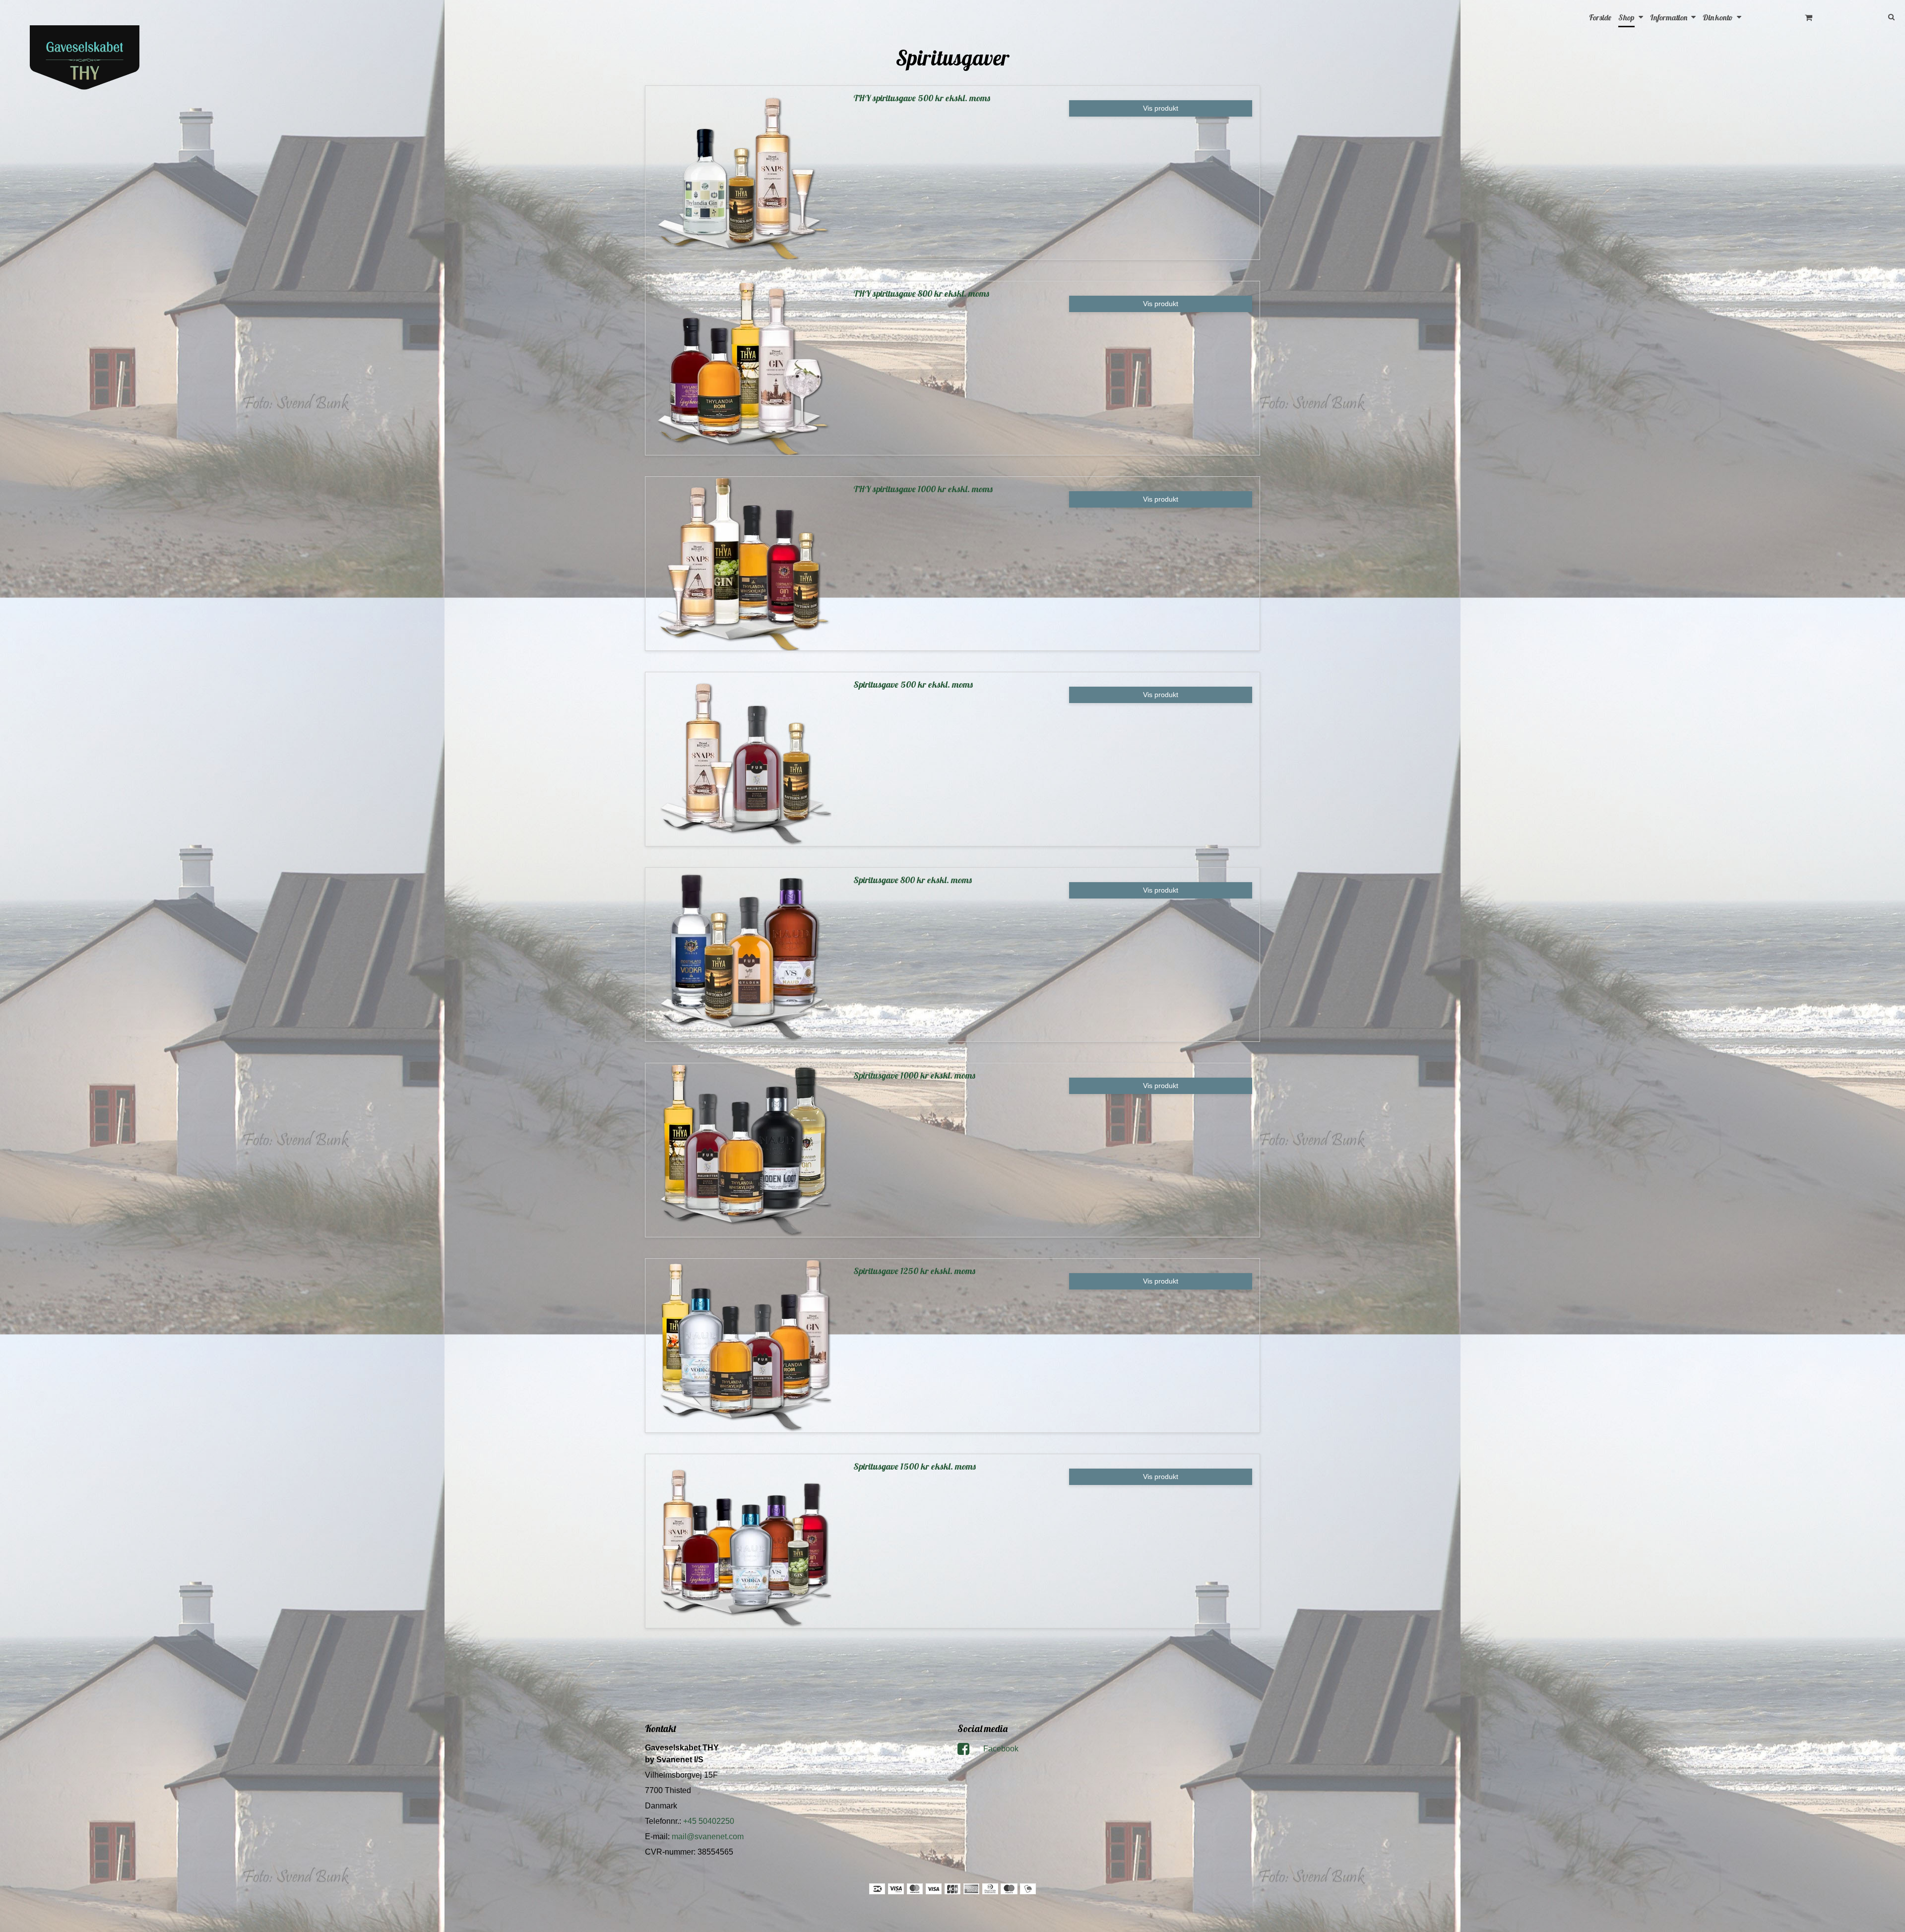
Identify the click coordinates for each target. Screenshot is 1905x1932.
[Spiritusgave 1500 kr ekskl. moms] (744, 1541)
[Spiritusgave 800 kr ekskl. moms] (744, 955)
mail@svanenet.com (708, 1836)
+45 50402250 (709, 1821)
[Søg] (1865, 16)
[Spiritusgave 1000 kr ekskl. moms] (744, 1150)
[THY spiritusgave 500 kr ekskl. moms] (744, 173)
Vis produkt (1161, 108)
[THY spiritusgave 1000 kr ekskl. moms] (744, 564)
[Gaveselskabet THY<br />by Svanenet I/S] (85, 59)
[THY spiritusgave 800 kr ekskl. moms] (744, 368)
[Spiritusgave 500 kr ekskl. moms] (744, 759)
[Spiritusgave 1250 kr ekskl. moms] (744, 1346)
